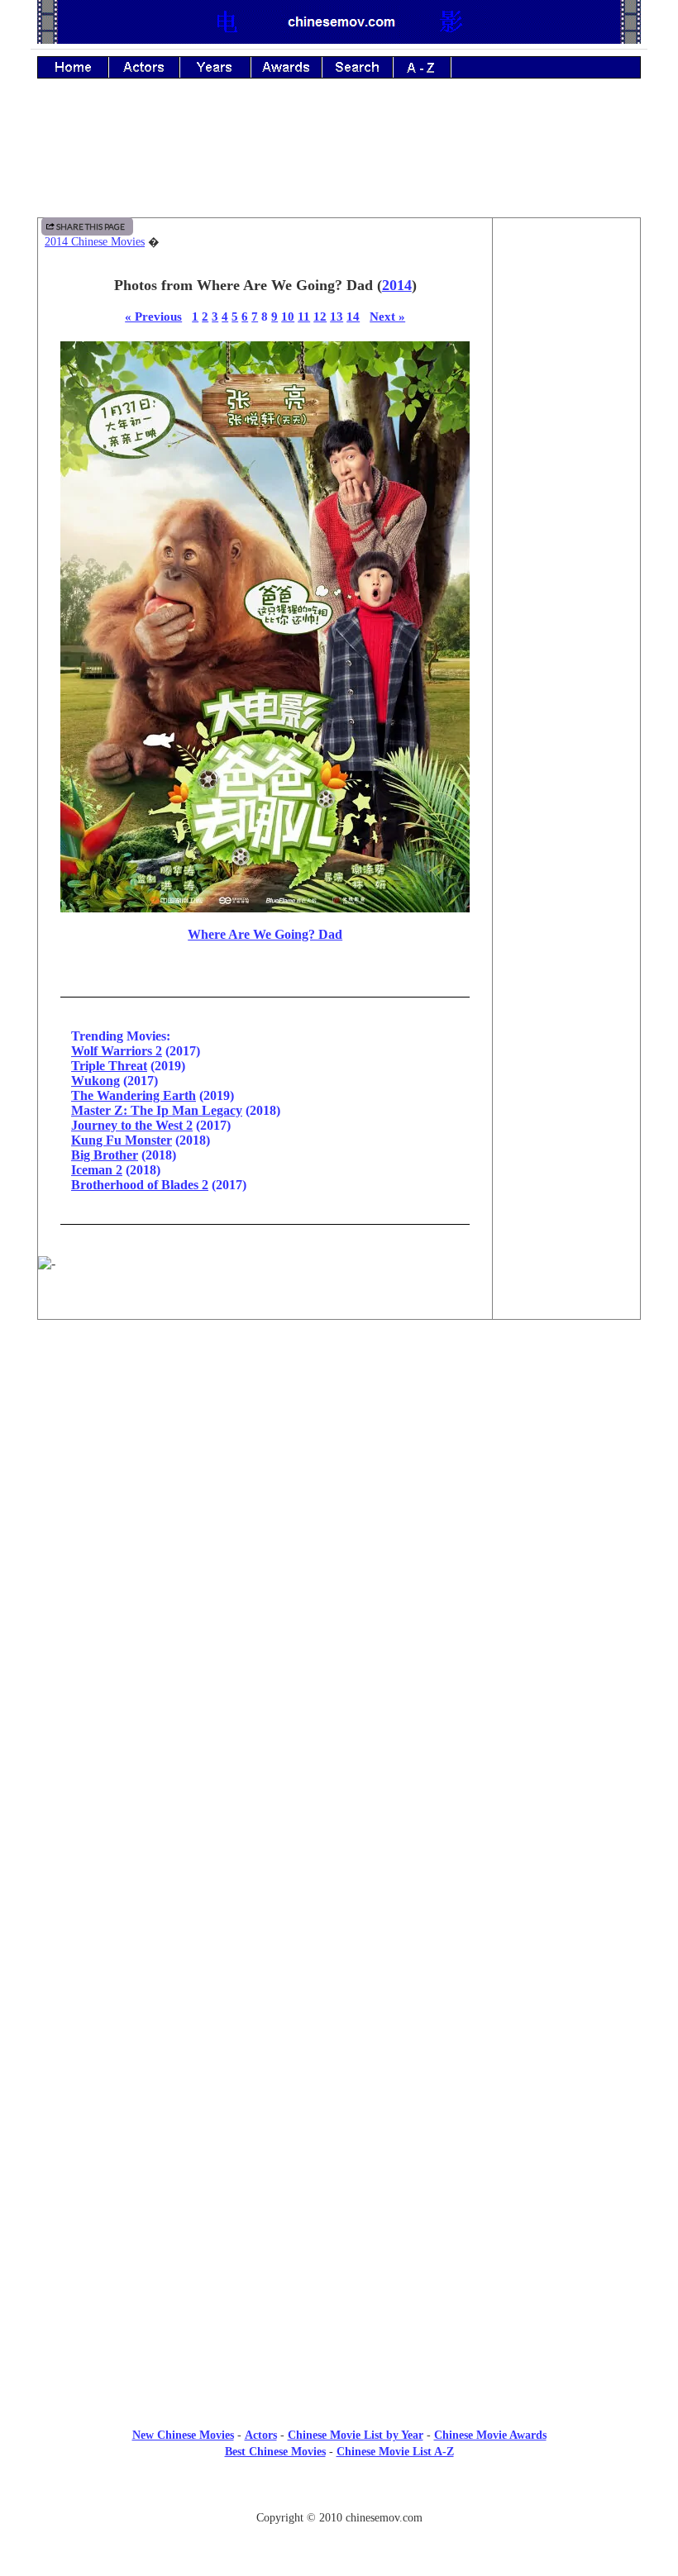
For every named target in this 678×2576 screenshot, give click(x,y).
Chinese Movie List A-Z (395, 2452)
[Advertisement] (339, 160)
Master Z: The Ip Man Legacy (157, 1110)
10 (288, 316)
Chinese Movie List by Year (356, 2435)
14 (353, 316)
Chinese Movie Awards (490, 2435)
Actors (261, 2435)
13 (337, 316)
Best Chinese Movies (275, 2452)
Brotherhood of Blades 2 (140, 1185)
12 (320, 316)
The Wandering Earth (134, 1095)
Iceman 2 (97, 1170)
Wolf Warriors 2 (117, 1051)
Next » (387, 316)
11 (304, 316)
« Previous (153, 316)
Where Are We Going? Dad (265, 934)
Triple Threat (109, 1066)
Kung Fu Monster (122, 1140)
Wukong (95, 1081)
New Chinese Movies (183, 2435)
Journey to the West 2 (132, 1125)
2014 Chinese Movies (95, 242)
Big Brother (105, 1155)
